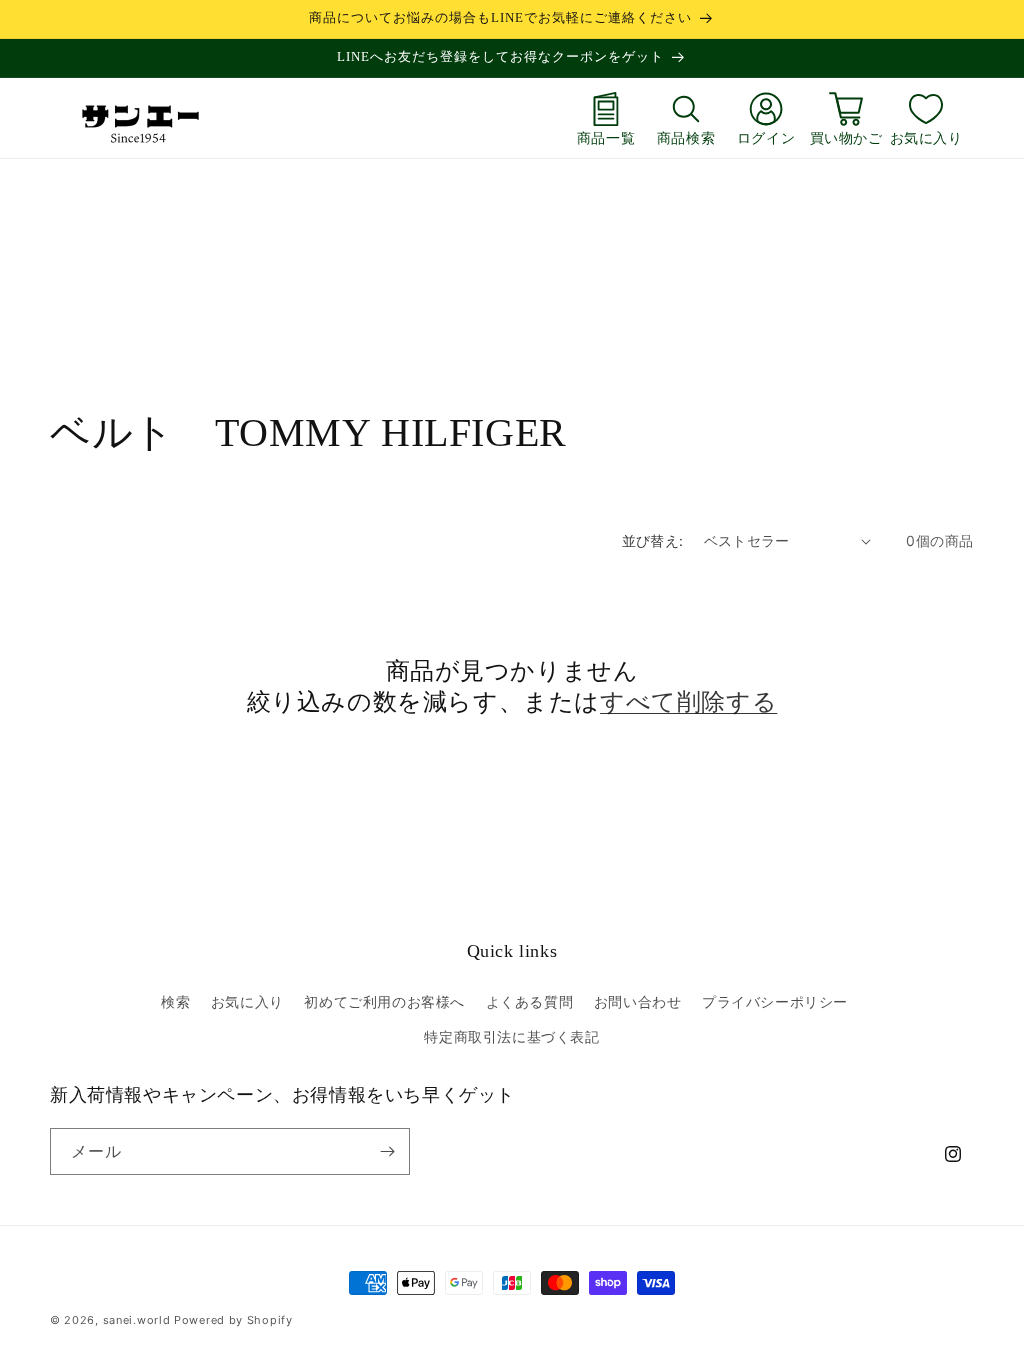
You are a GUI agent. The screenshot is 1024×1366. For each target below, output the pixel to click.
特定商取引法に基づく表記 (511, 1036)
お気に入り (926, 137)
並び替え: (653, 540)
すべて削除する (688, 702)
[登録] (387, 1151)
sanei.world (137, 1320)
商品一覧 (606, 137)
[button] (686, 118)
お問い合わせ (638, 1001)
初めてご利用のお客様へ (384, 1001)
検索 (175, 1001)
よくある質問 (530, 1001)
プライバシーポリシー (775, 1001)
